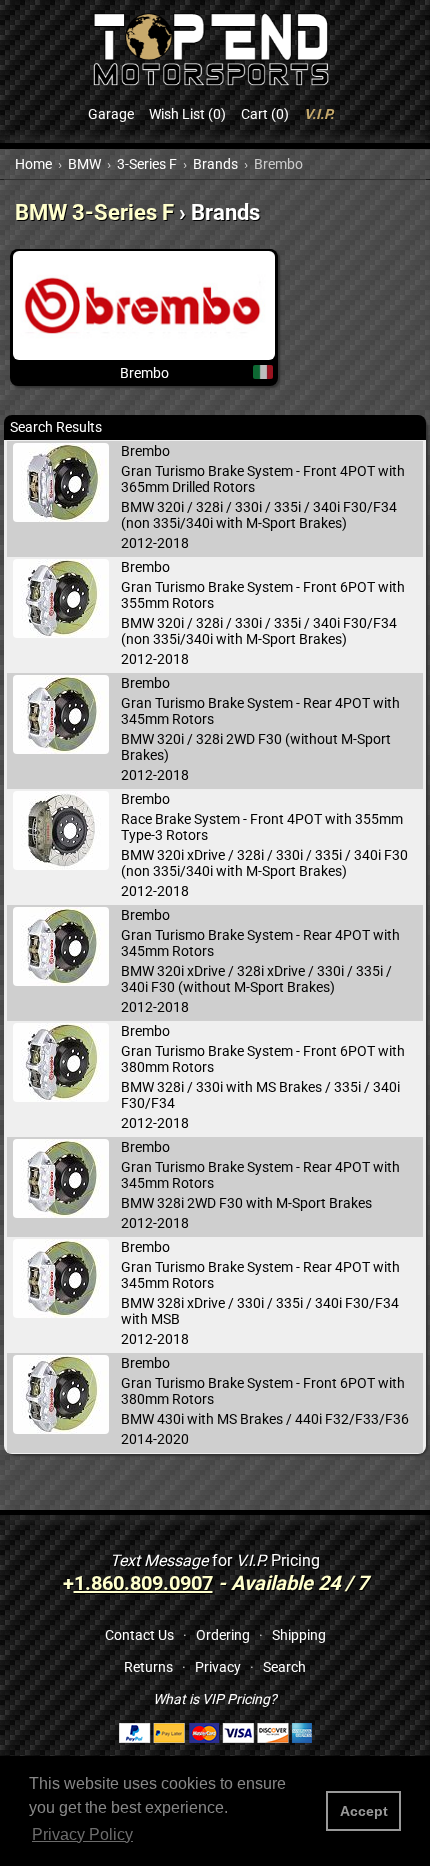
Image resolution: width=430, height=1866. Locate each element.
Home (33, 164)
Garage (111, 114)
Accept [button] (364, 1811)
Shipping (299, 1635)
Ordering (223, 1635)
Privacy (218, 1667)
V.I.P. (319, 114)
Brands (215, 164)
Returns (148, 1667)
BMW (84, 164)
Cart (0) (265, 114)
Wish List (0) (187, 114)
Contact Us (139, 1635)
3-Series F (147, 164)
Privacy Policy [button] (82, 1834)
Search (284, 1667)
